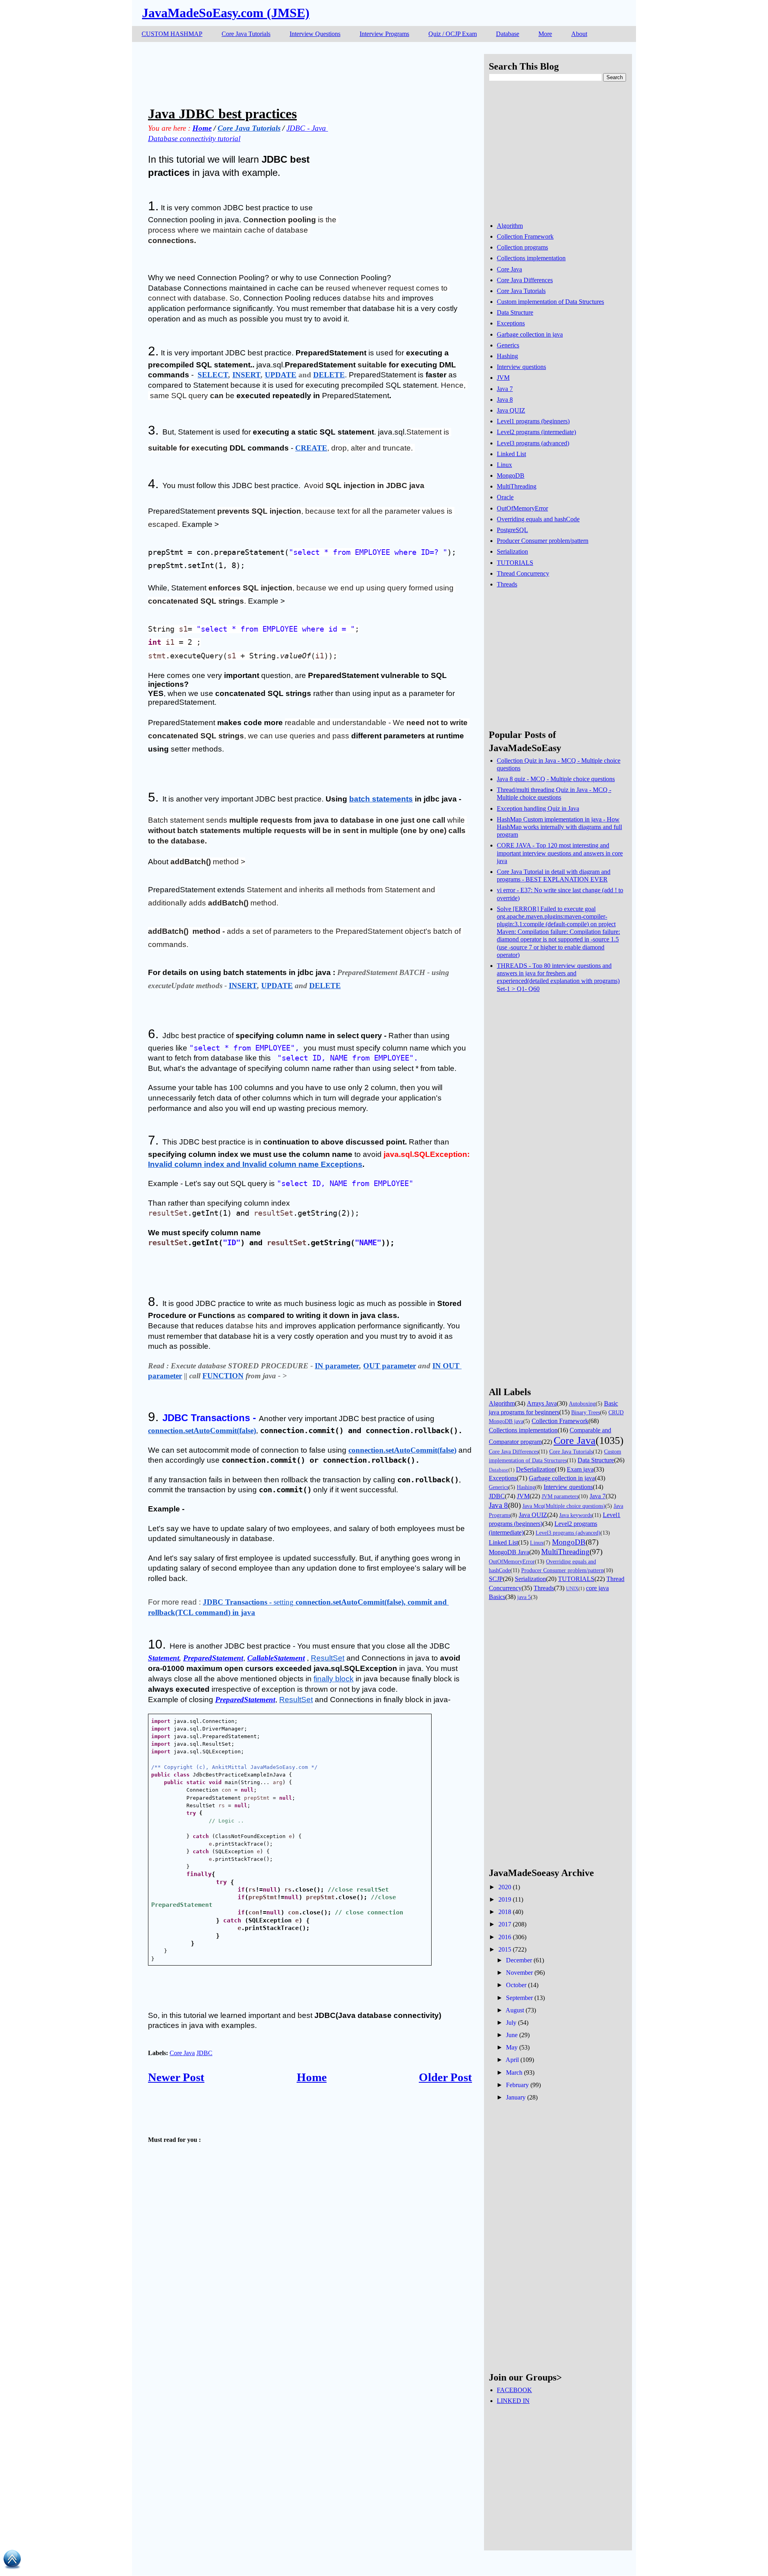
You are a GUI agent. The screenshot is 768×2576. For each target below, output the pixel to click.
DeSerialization (535, 1469)
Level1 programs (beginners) (533, 421)
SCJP (496, 1579)
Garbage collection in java (530, 334)
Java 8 (505, 400)
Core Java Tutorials (246, 34)
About (579, 34)
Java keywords (576, 1515)
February (517, 2085)
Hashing (507, 356)
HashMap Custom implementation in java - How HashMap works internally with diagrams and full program (559, 827)
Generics (508, 345)
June (512, 2035)
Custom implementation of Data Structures (550, 302)
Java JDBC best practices (222, 114)
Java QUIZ (511, 410)
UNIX (572, 1589)
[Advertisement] (294, 72)
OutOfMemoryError (522, 508)
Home (312, 2077)
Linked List (511, 454)
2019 (505, 1899)
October (516, 1985)
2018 (505, 1912)
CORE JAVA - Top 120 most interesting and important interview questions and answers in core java (560, 853)
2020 (505, 1887)
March (514, 2073)
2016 (505, 1937)
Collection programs (522, 247)
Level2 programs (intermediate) (536, 432)
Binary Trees (586, 1412)
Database (508, 34)
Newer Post (176, 2077)
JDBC (204, 2053)
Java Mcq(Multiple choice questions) (564, 1506)
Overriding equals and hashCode (538, 519)
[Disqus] (310, 2407)
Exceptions (511, 323)
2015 (505, 1949)
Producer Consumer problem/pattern (543, 541)
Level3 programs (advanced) (533, 443)
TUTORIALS (515, 563)
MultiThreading (517, 486)
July (511, 2023)
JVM (503, 378)
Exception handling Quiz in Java (538, 808)
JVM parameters (560, 1496)
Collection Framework (525, 236)
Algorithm (510, 226)
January (516, 2097)
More (545, 34)
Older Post (445, 2077)
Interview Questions (315, 34)
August (515, 2010)
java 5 (524, 1597)
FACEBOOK (514, 2390)
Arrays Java (542, 1403)
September (519, 1998)
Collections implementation (531, 258)
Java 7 (505, 389)
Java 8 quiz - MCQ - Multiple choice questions (556, 779)
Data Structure (515, 312)
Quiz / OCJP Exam (453, 34)
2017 (505, 1924)
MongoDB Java (509, 1552)
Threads (507, 584)
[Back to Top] (12, 2561)
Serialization (512, 551)
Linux (504, 465)
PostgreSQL (512, 530)
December (519, 1960)
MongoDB (511, 476)
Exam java (580, 1469)
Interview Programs (384, 34)
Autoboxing (582, 1404)
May (512, 2047)
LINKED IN (513, 2401)
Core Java (182, 2053)
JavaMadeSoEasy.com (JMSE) (226, 13)
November (519, 1973)
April (512, 2060)
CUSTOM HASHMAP (172, 34)
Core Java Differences (525, 280)
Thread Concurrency (523, 573)
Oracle (505, 497)
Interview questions (521, 367)
